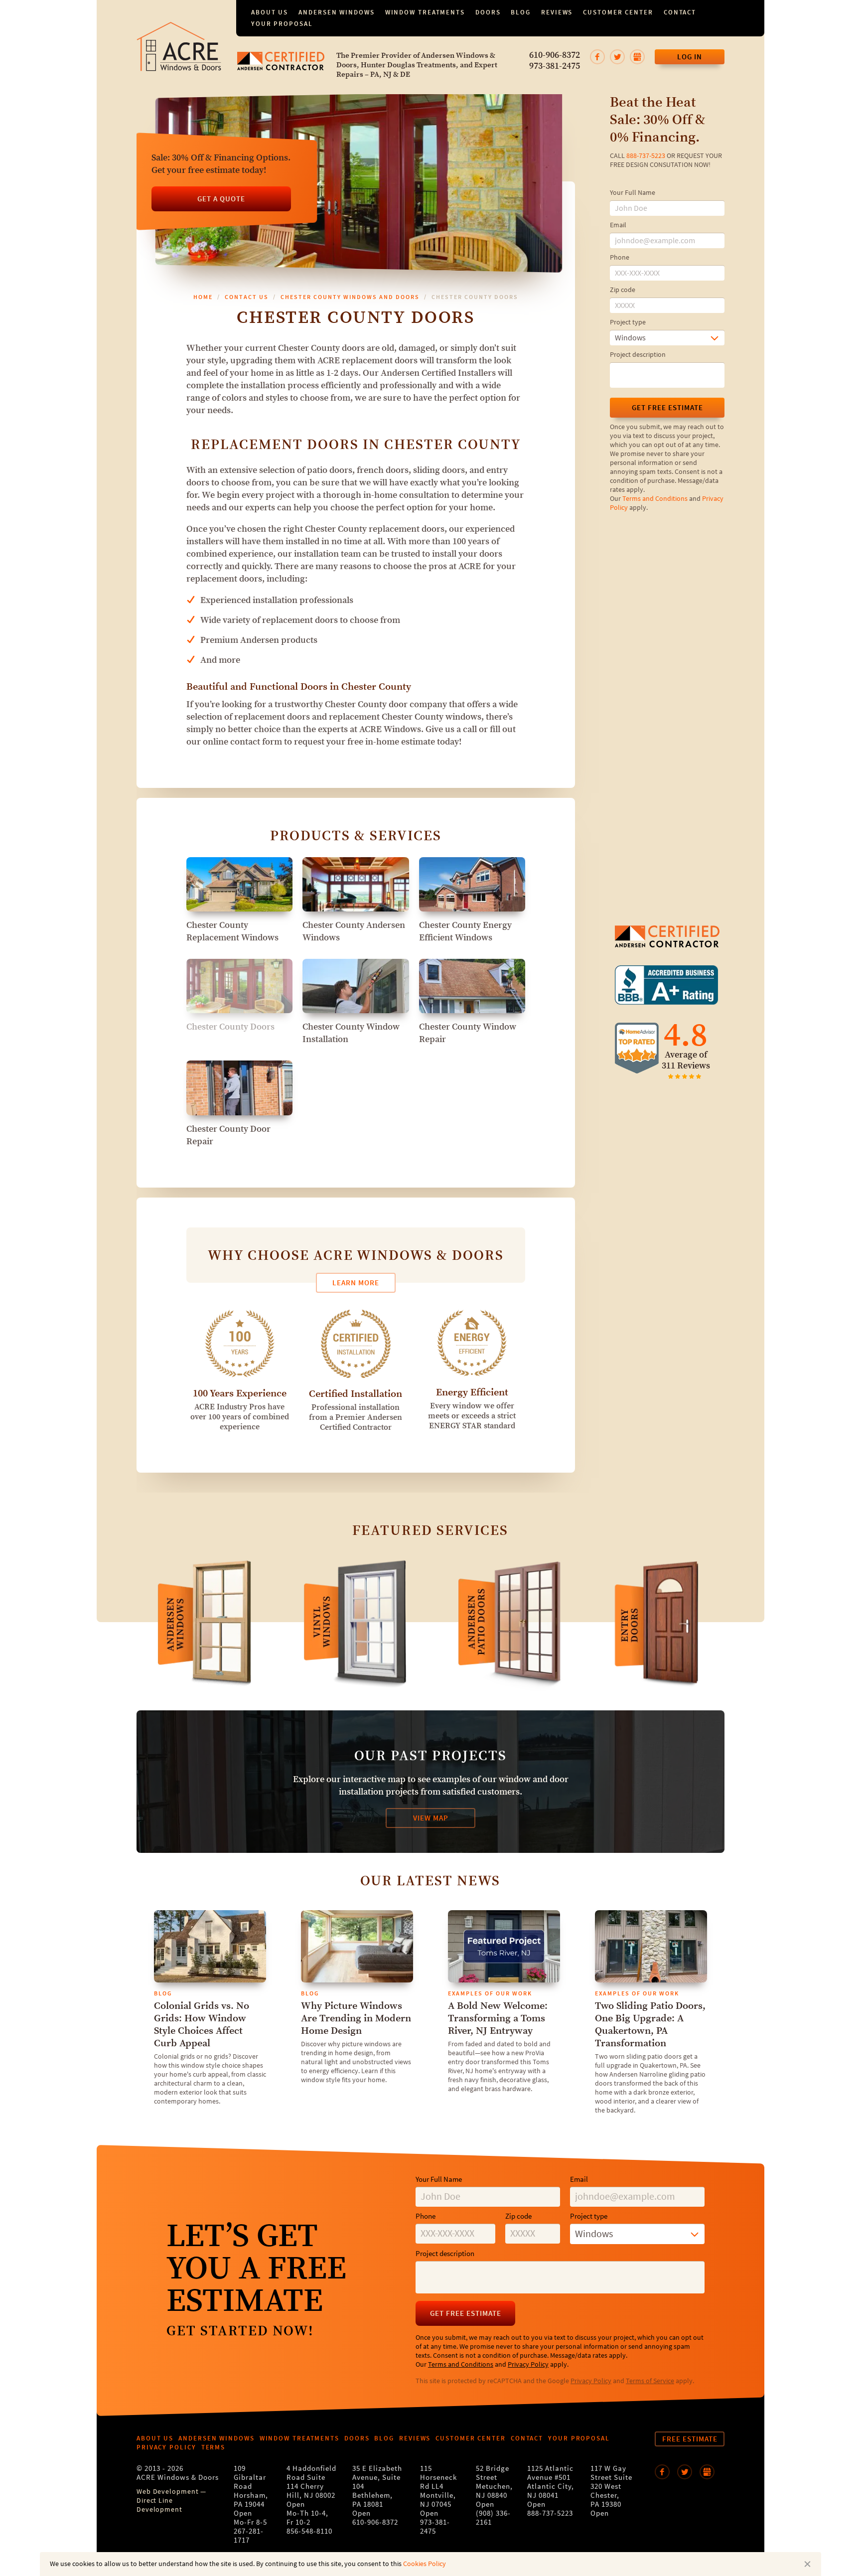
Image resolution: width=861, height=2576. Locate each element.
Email (618, 225)
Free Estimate (690, 2439)
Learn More (356, 1283)
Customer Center (618, 12)
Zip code (623, 290)
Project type (628, 322)
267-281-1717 (249, 2536)
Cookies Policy (425, 2564)
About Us (270, 12)
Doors (488, 12)
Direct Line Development (159, 2505)
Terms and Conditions (655, 499)
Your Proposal (282, 24)
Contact (680, 12)
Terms (214, 2447)
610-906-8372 (555, 55)
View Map (431, 1818)
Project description (638, 355)
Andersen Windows (336, 12)
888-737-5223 (646, 156)
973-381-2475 (555, 66)
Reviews (557, 12)
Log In (690, 57)
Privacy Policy (528, 2365)
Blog (521, 12)
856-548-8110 (309, 2531)
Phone (620, 258)
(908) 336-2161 (493, 2518)
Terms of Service (650, 2381)
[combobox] (667, 338)
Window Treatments (425, 12)
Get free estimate (667, 408)
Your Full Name (633, 193)
